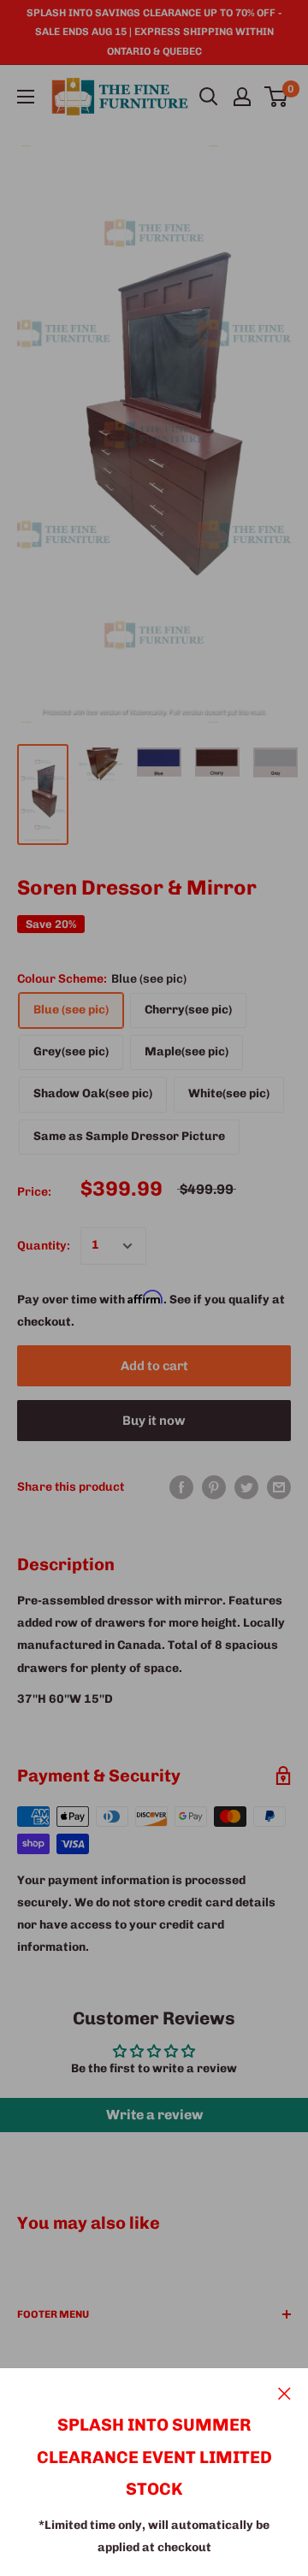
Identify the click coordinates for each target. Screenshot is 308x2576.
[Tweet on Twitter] (246, 1487)
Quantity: (44, 1246)
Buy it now (154, 1421)
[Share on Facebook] (181, 1487)
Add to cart (154, 1366)
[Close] (284, 2393)
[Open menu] (26, 97)
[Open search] (209, 97)
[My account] (242, 97)
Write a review (154, 2115)
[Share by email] (279, 1487)
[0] (277, 97)
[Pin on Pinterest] (214, 1487)
